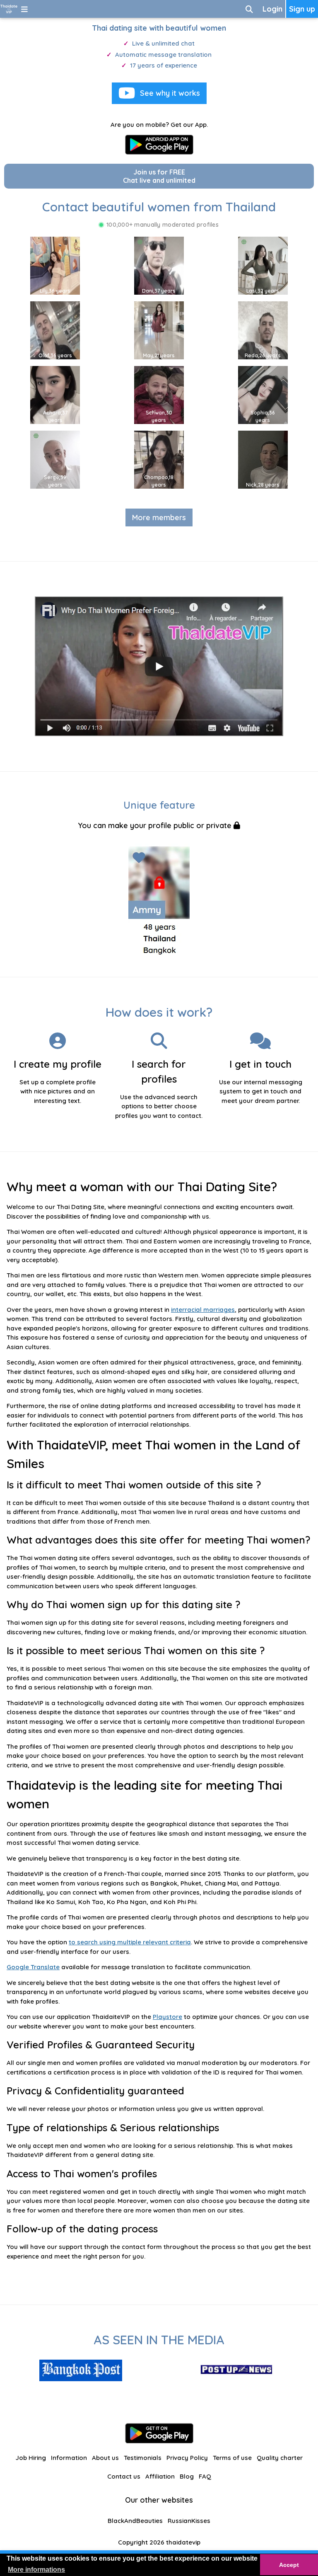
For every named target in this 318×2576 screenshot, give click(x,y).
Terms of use (232, 2458)
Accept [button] (289, 2565)
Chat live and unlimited (159, 176)
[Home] (9, 9)
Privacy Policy (187, 2458)
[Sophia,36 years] (263, 394)
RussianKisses (189, 2521)
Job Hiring (31, 2458)
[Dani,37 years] (159, 265)
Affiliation (160, 2476)
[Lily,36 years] (55, 265)
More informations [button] (36, 2570)
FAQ (205, 2476)
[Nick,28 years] (263, 459)
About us (105, 2458)
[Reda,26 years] (263, 330)
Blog (187, 2476)
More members (159, 517)
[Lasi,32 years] (263, 265)
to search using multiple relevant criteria (130, 1942)
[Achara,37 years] (55, 394)
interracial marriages (203, 1310)
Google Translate (33, 1967)
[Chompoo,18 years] (159, 459)
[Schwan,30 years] (159, 394)
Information (69, 2458)
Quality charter (280, 2458)
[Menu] (24, 9)
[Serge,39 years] (55, 459)
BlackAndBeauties (135, 2521)
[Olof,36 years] (55, 330)
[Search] (249, 9)
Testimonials (143, 2458)
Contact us (124, 2476)
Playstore (167, 2017)
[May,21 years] (159, 330)
